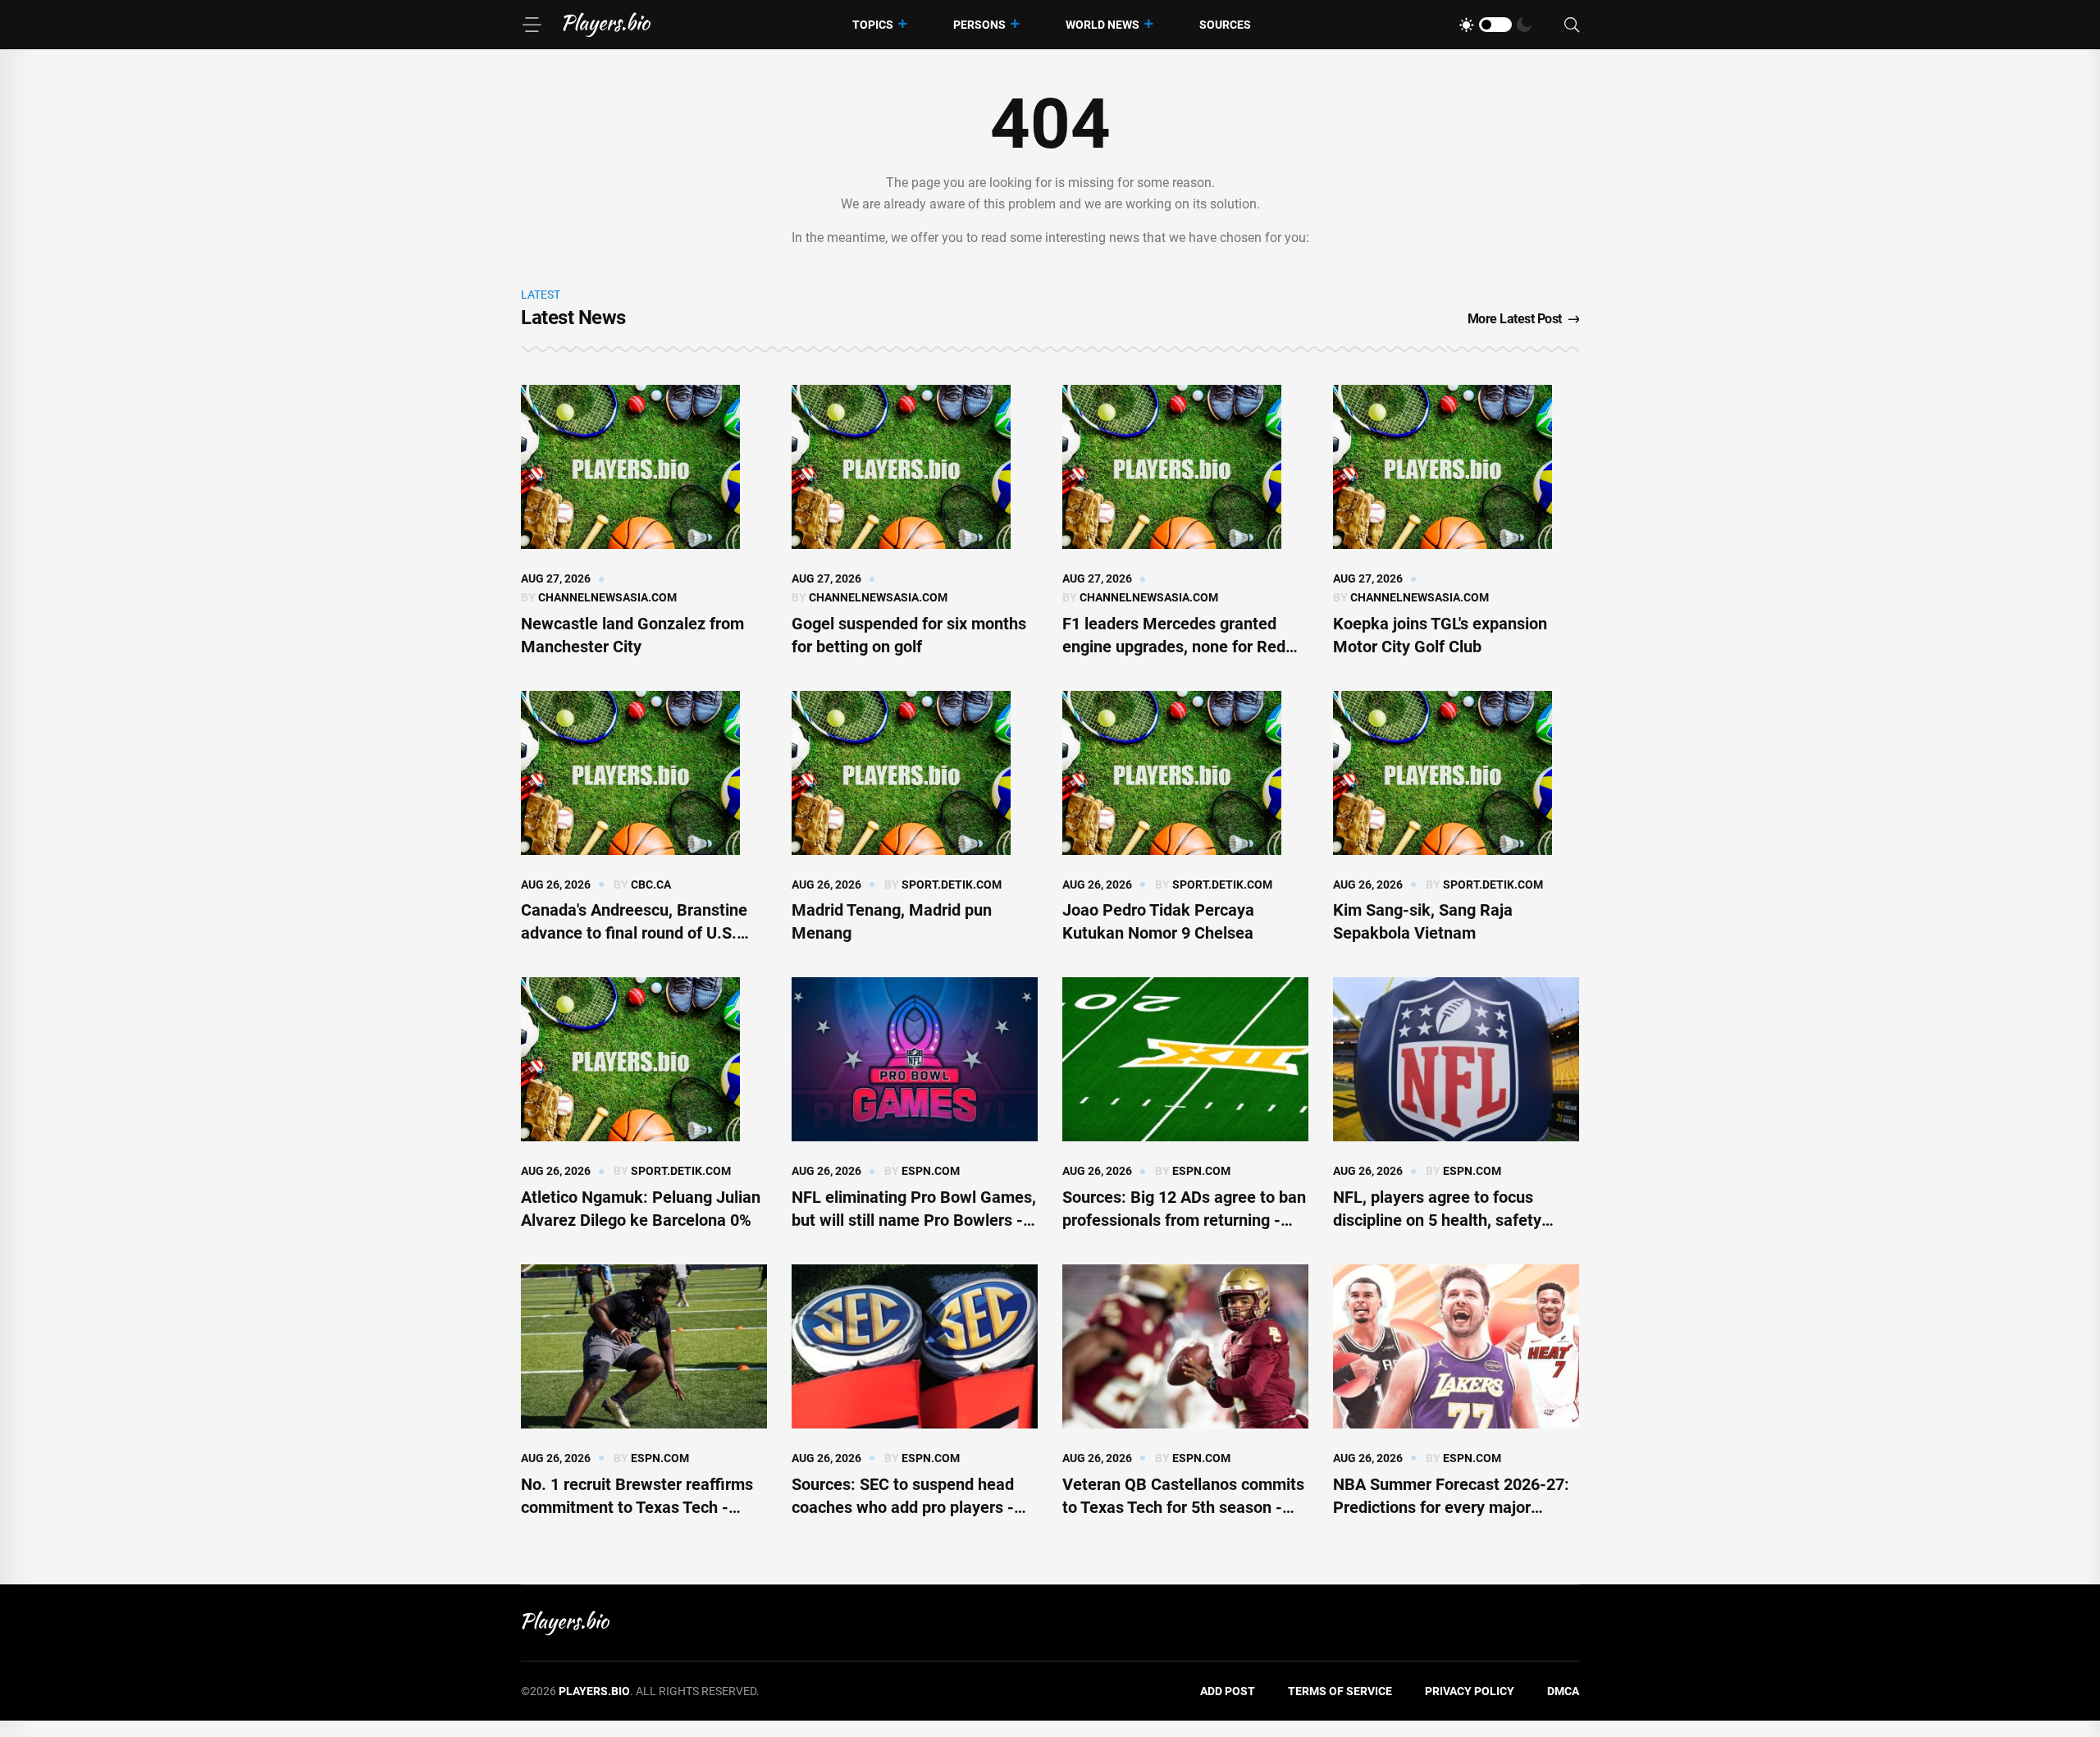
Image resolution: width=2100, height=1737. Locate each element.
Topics (873, 25)
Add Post (1228, 1691)
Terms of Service (1340, 1691)
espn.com (931, 1171)
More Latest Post (1515, 319)
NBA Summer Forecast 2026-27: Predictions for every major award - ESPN (1451, 1507)
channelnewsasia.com (607, 597)
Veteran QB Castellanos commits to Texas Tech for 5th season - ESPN (1183, 1507)
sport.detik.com (952, 884)
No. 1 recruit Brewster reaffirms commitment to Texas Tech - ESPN (637, 1507)
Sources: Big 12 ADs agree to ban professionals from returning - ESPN (1184, 1220)
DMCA (1563, 1691)
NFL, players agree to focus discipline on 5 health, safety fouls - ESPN (1437, 1220)
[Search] (1572, 25)
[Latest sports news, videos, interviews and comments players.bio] (607, 25)
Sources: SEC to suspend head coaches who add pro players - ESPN (903, 1507)
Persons (979, 25)
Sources (1225, 25)
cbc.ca (651, 884)
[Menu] (532, 25)
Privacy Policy (1470, 1691)
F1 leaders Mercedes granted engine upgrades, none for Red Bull (1174, 647)
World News (1102, 25)
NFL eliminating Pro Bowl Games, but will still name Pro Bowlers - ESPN (914, 1220)
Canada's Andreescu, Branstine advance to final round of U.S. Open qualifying (634, 933)
